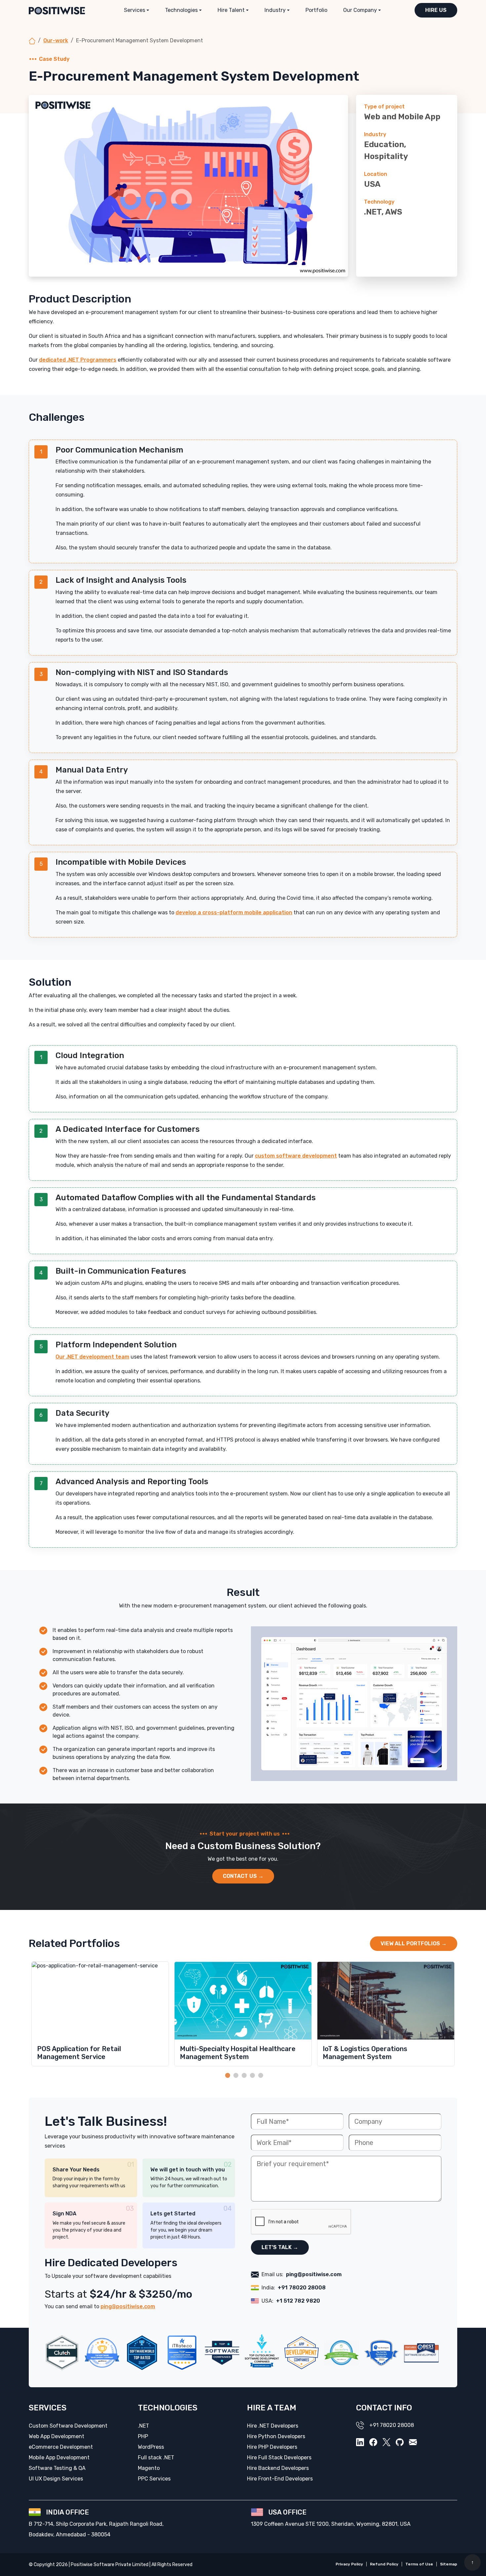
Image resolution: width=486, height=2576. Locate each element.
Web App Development (57, 2436)
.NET (143, 2426)
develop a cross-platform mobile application (234, 912)
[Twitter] (386, 2442)
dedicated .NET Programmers (78, 360)
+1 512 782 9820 (298, 2301)
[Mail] (413, 2442)
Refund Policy (384, 2564)
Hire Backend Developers (278, 2468)
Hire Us (436, 10)
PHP (143, 2436)
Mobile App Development (59, 2457)
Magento (149, 2468)
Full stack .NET (156, 2457)
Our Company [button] (360, 10)
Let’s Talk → (280, 2247)
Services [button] (135, 10)
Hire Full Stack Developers (279, 2457)
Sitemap (449, 2564)
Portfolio (316, 10)
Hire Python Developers (276, 2436)
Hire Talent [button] (231, 10)
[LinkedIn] (360, 2442)
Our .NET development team (92, 1357)
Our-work (56, 40)
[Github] (400, 2442)
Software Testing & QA (57, 2468)
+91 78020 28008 (302, 2288)
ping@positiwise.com (128, 2306)
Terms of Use (419, 2564)
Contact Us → (243, 1876)
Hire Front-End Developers (280, 2479)
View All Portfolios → (414, 1943)
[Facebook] (373, 2442)
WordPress (151, 2447)
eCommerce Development (61, 2447)
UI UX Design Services (56, 2479)
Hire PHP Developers (272, 2447)
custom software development (296, 1156)
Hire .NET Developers (273, 2426)
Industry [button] (275, 10)
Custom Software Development (68, 2426)
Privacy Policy (349, 2564)
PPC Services (154, 2479)
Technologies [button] (181, 10)
